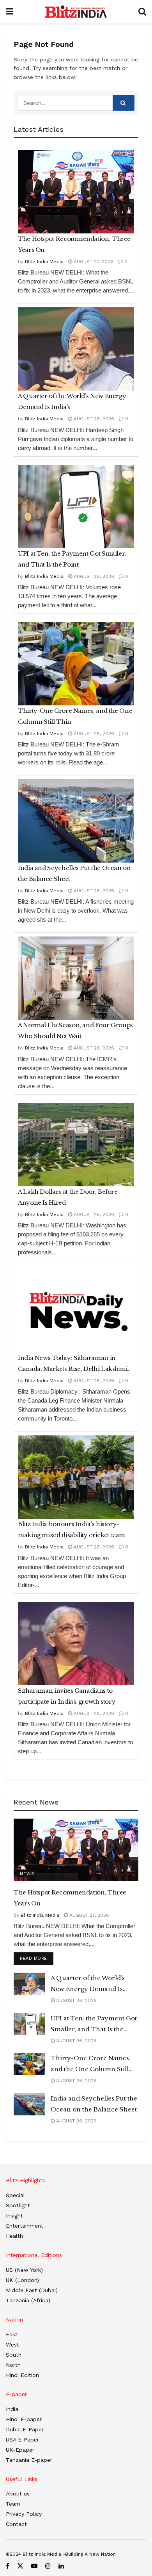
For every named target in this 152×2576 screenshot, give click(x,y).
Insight (14, 2215)
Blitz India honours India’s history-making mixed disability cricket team (72, 1529)
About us (18, 2493)
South (14, 2355)
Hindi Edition (22, 2375)
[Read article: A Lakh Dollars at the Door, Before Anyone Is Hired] (76, 1145)
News (27, 1874)
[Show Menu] (10, 12)
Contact (16, 2524)
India (12, 2409)
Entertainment (25, 2226)
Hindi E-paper (24, 2419)
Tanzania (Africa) (28, 2300)
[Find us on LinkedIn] (61, 2566)
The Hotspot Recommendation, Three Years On (74, 244)
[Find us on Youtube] (34, 2566)
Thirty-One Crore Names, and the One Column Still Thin (75, 716)
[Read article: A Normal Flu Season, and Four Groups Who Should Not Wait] (76, 978)
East (12, 2334)
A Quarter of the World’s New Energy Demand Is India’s (72, 401)
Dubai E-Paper (25, 2429)
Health (14, 2236)
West (12, 2345)
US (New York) (24, 2270)
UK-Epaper (20, 2450)
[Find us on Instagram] (48, 2566)
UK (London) (22, 2280)
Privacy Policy (24, 2514)
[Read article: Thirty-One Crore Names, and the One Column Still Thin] (76, 664)
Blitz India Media (44, 262)
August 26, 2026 (93, 419)
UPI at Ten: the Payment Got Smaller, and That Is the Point (72, 559)
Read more (37, 1958)
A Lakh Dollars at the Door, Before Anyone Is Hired (68, 1197)
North (13, 2365)
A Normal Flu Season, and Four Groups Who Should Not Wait (75, 1031)
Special (15, 2195)
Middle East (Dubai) (32, 2290)
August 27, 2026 (93, 262)
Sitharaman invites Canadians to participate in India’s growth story (67, 1696)
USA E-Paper (22, 2440)
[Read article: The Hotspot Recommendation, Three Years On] (76, 192)
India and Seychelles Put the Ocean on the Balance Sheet (74, 873)
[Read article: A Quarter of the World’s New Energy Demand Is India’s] (76, 349)
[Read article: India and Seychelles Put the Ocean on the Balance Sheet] (76, 821)
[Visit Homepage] (76, 12)
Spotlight (18, 2205)
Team (13, 2504)
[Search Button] (142, 12)
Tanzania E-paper (29, 2460)
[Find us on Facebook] (8, 2566)
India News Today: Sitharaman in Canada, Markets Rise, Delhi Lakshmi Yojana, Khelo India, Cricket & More (72, 1364)
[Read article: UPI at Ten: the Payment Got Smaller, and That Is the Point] (76, 507)
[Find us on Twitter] (20, 2566)
